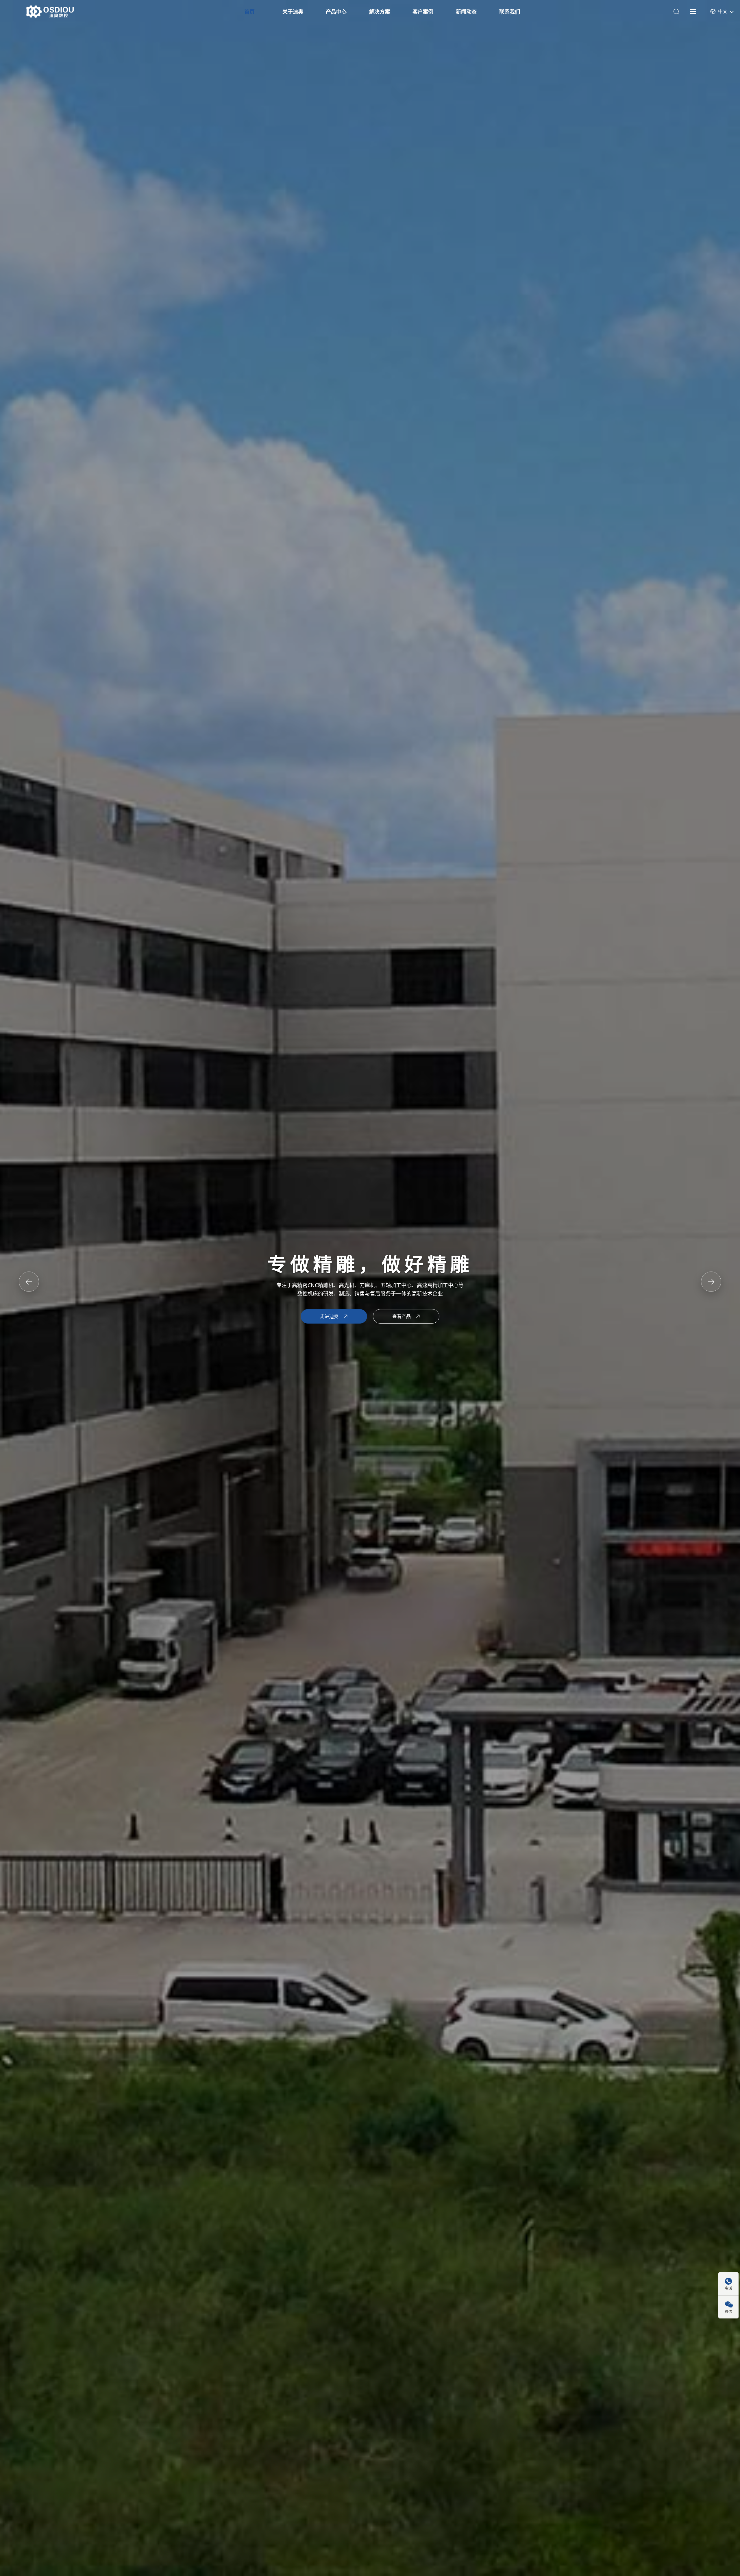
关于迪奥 (293, 12)
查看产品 (402, 1316)
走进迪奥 (329, 1316)
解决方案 (380, 12)
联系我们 (510, 12)
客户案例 (423, 12)
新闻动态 (466, 12)
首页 (249, 12)
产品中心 (336, 12)
